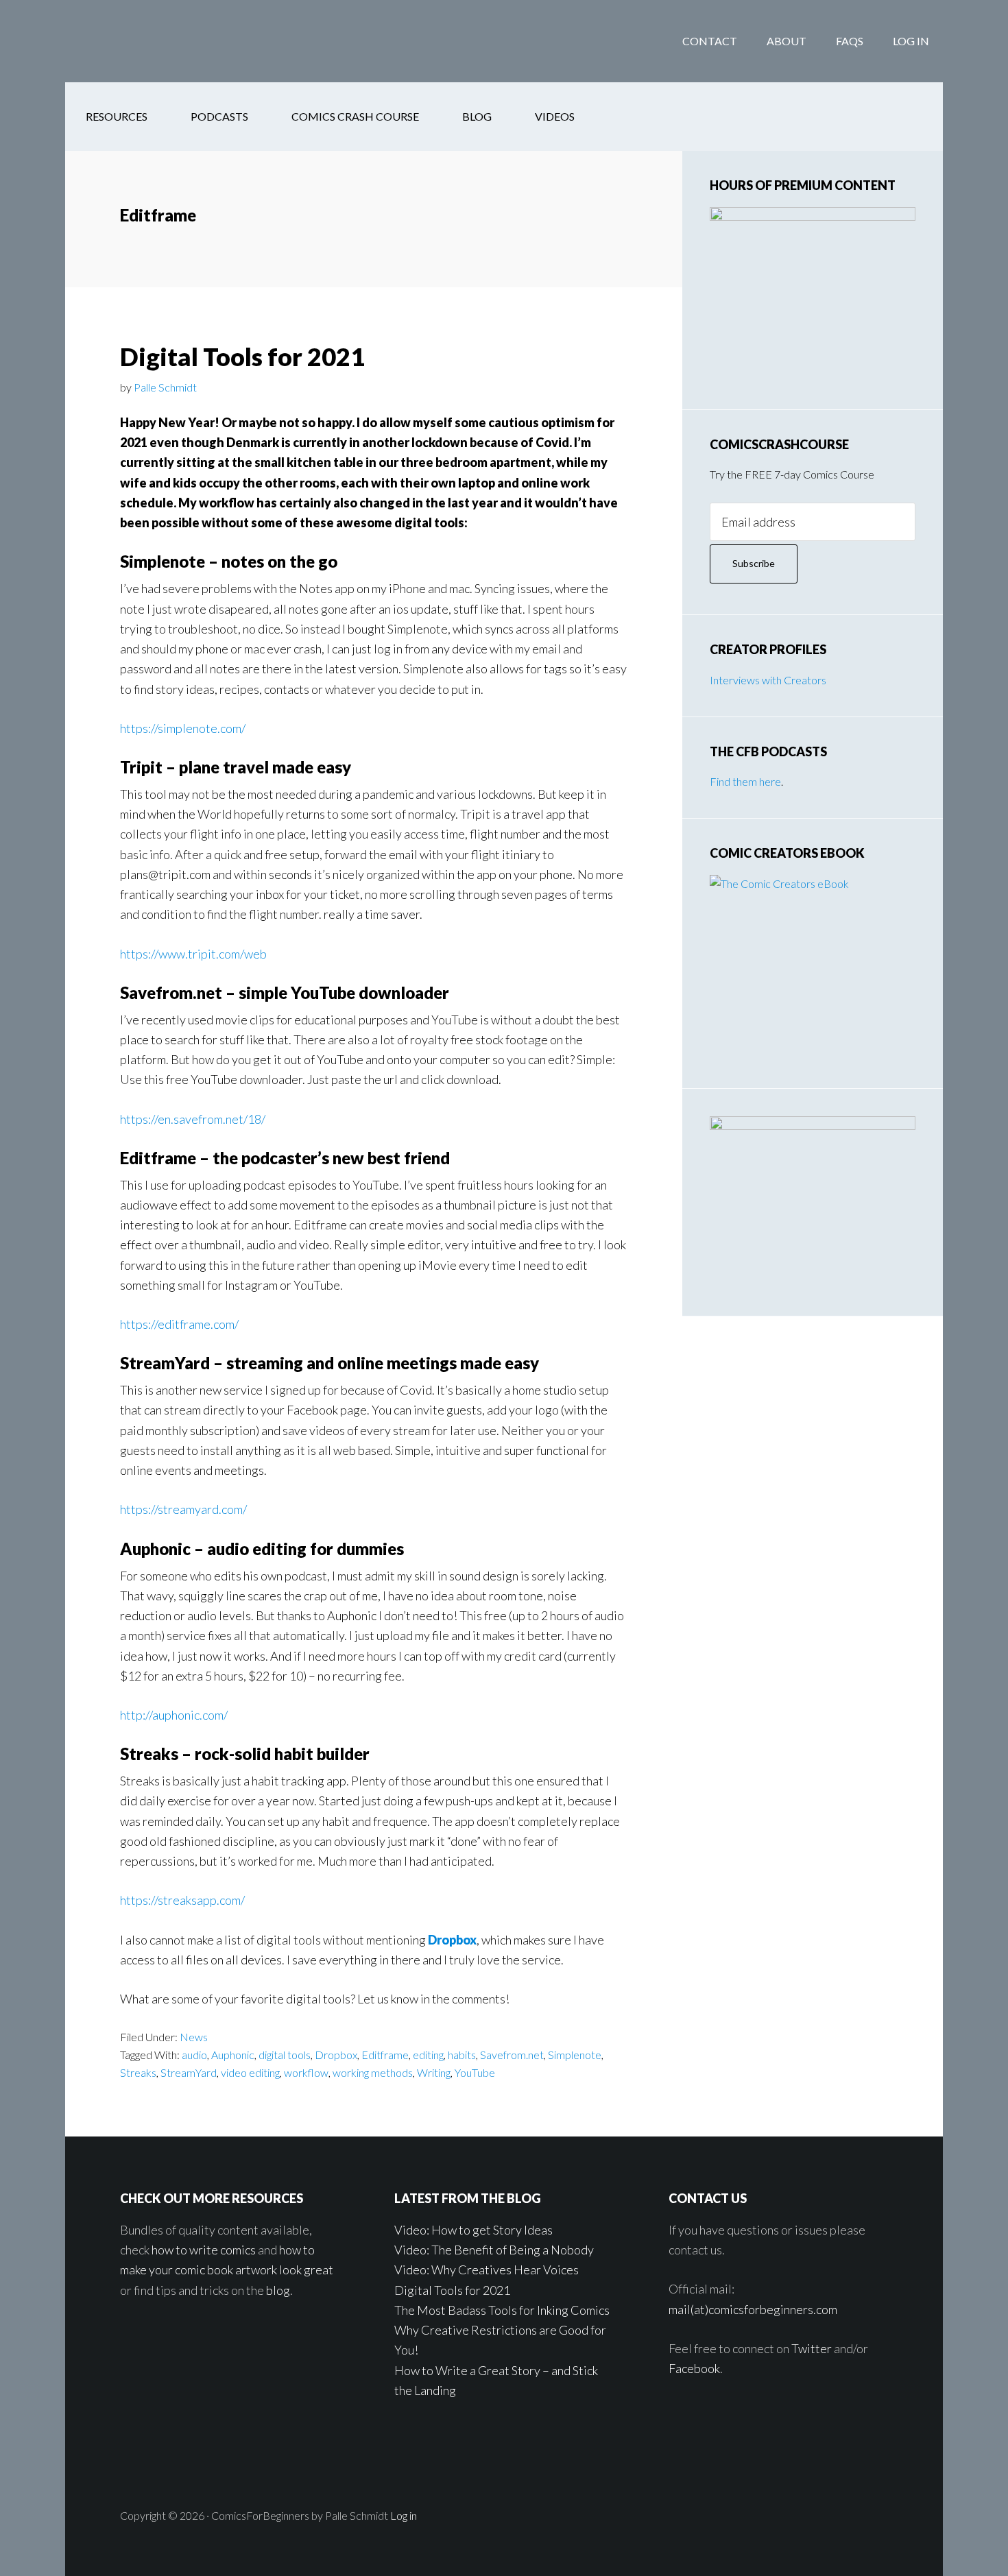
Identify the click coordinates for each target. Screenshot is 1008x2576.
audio (194, 2055)
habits (462, 2055)
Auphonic (233, 2055)
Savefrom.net (512, 2055)
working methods (373, 2072)
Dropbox (452, 1940)
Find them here (745, 781)
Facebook (694, 2368)
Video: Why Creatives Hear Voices (487, 2270)
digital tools (285, 2055)
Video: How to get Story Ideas (473, 2230)
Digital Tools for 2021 (242, 357)
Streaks (138, 2072)
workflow (306, 2072)
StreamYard (189, 2072)
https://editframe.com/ (179, 1324)
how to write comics (204, 2250)
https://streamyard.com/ (183, 1509)
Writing (434, 2072)
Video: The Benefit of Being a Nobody (494, 2250)
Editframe (385, 2055)
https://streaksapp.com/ (182, 1900)
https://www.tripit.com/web (193, 954)
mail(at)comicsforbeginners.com (753, 2309)
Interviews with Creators (768, 680)
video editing (250, 2072)
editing (428, 2055)
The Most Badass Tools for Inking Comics (502, 2310)
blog (278, 2290)
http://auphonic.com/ (174, 1715)
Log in (404, 2515)
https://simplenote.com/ (183, 728)
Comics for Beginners (175, 41)
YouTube (475, 2072)
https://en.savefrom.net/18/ (193, 1119)
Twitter (812, 2348)
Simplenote (575, 2055)
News (194, 2037)
